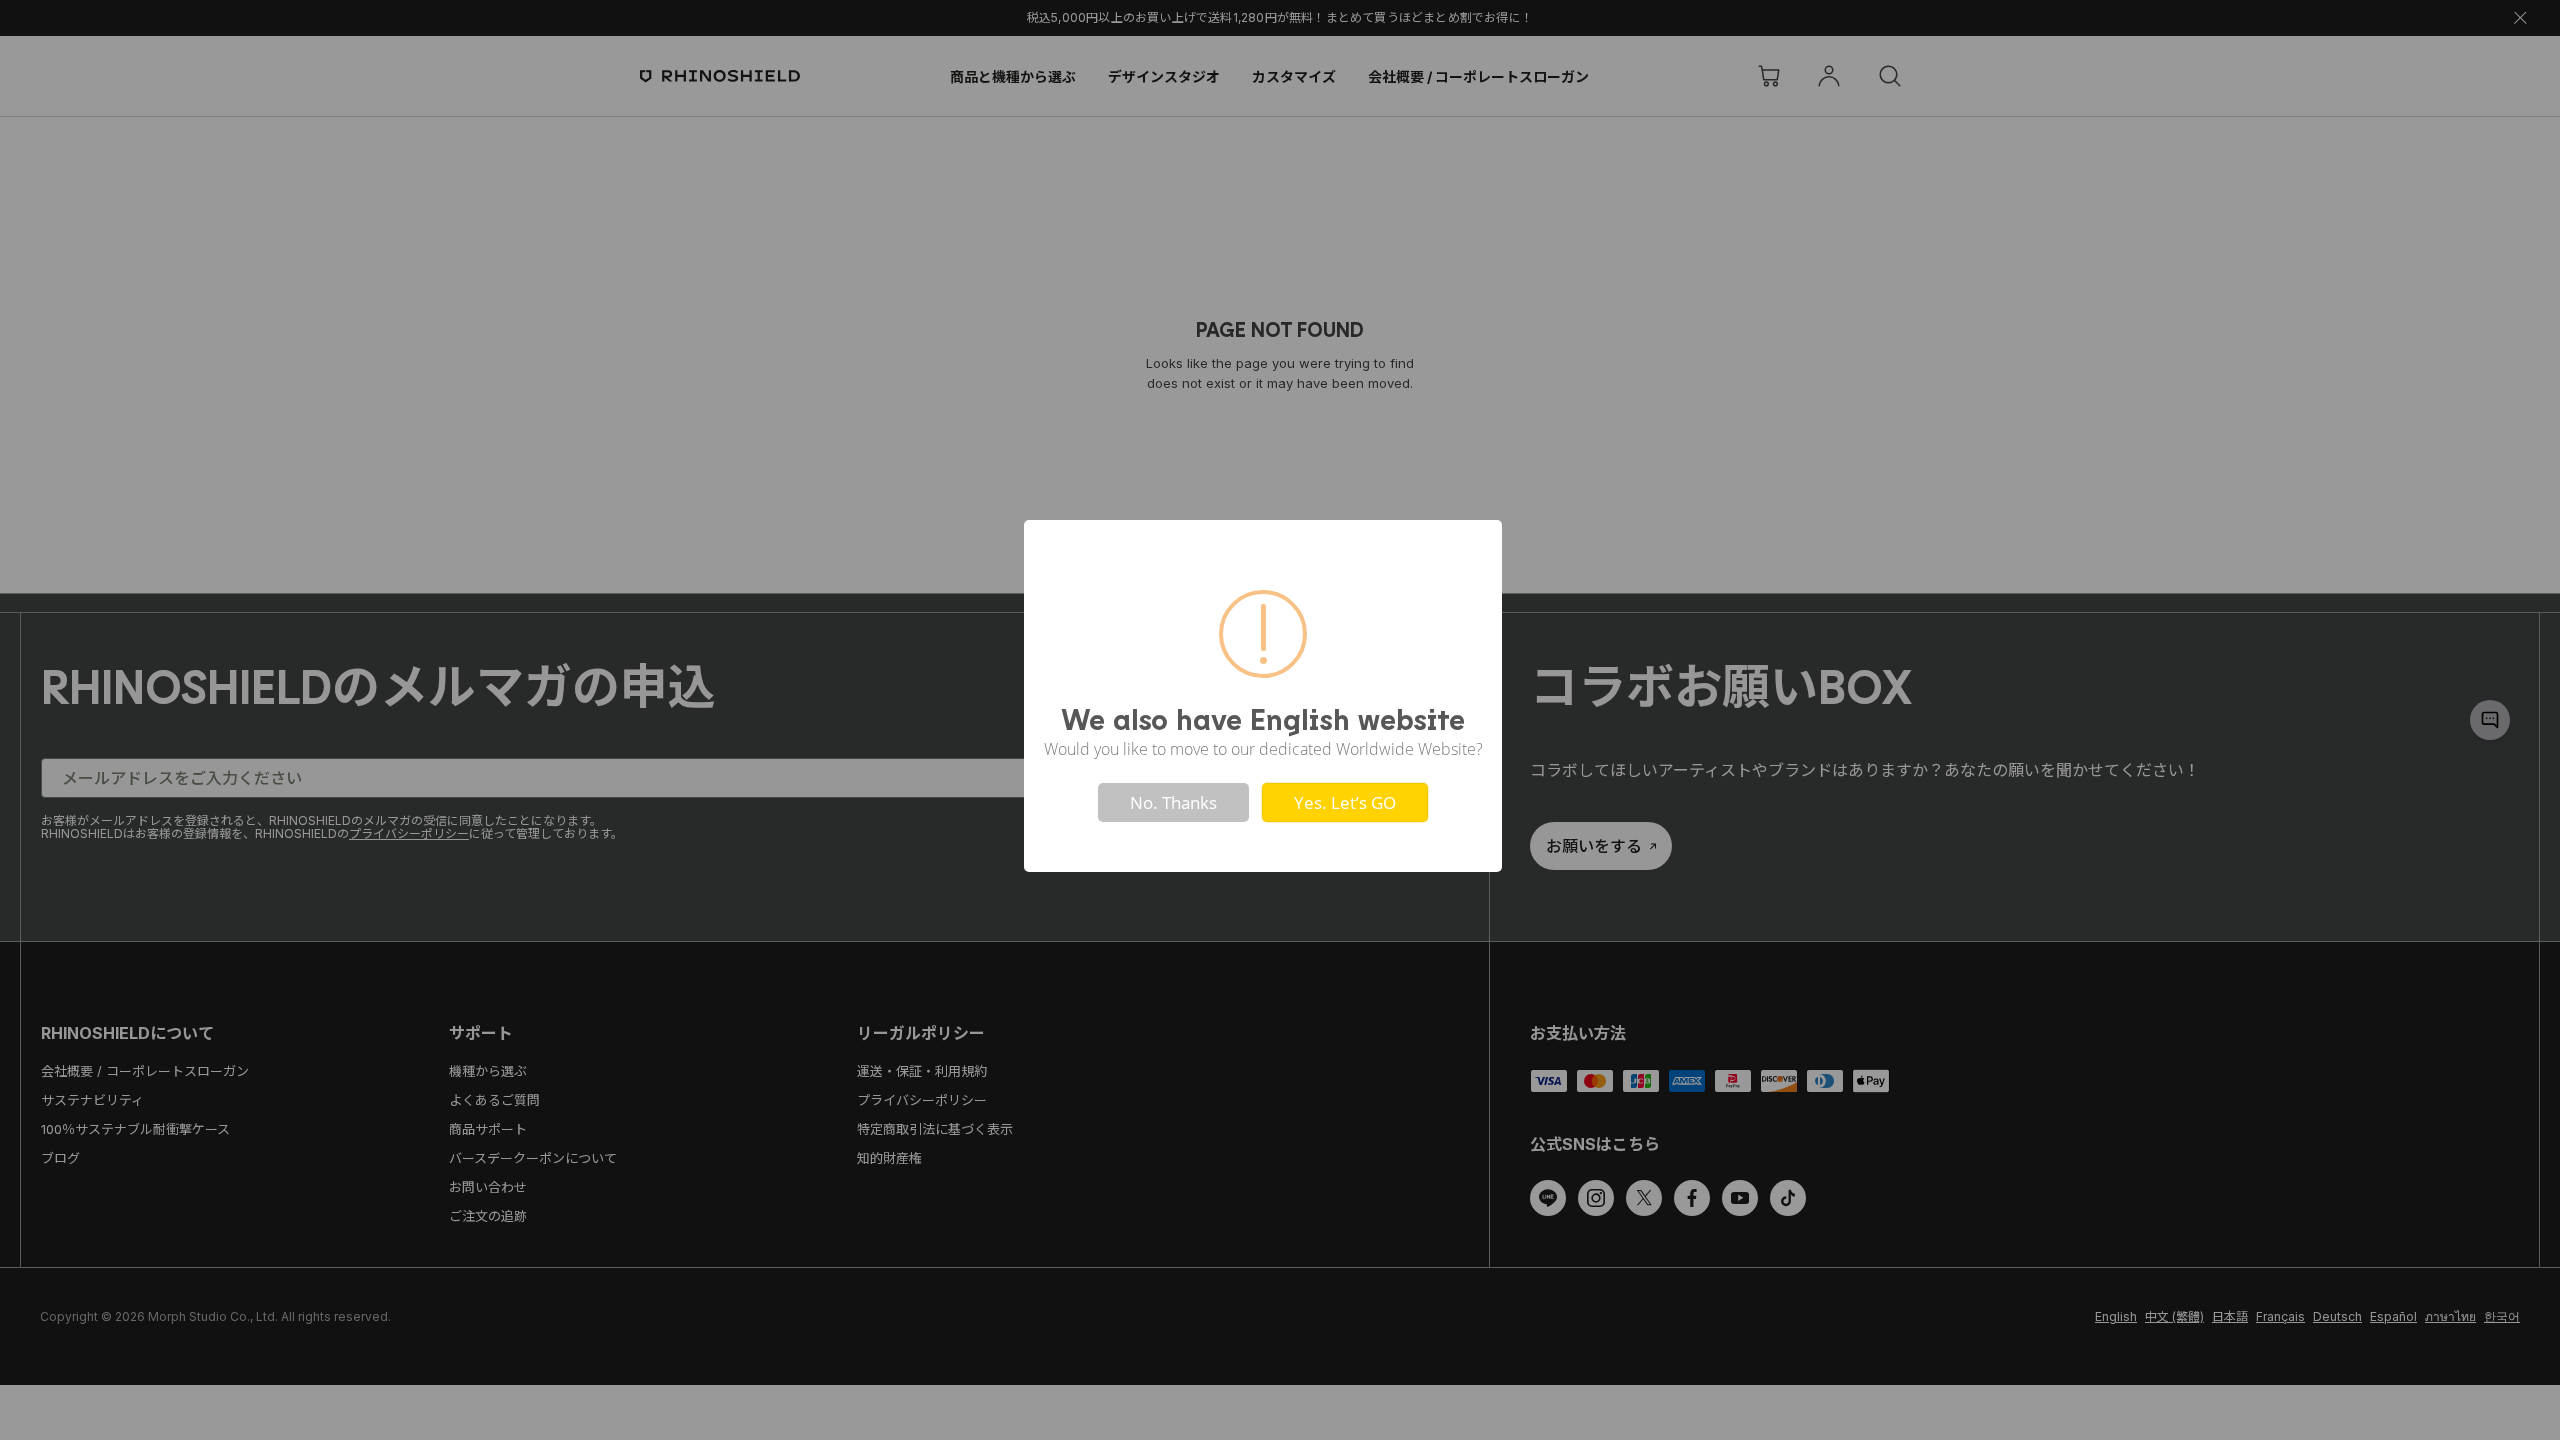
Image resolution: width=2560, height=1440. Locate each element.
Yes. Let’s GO (1345, 802)
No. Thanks (1173, 802)
